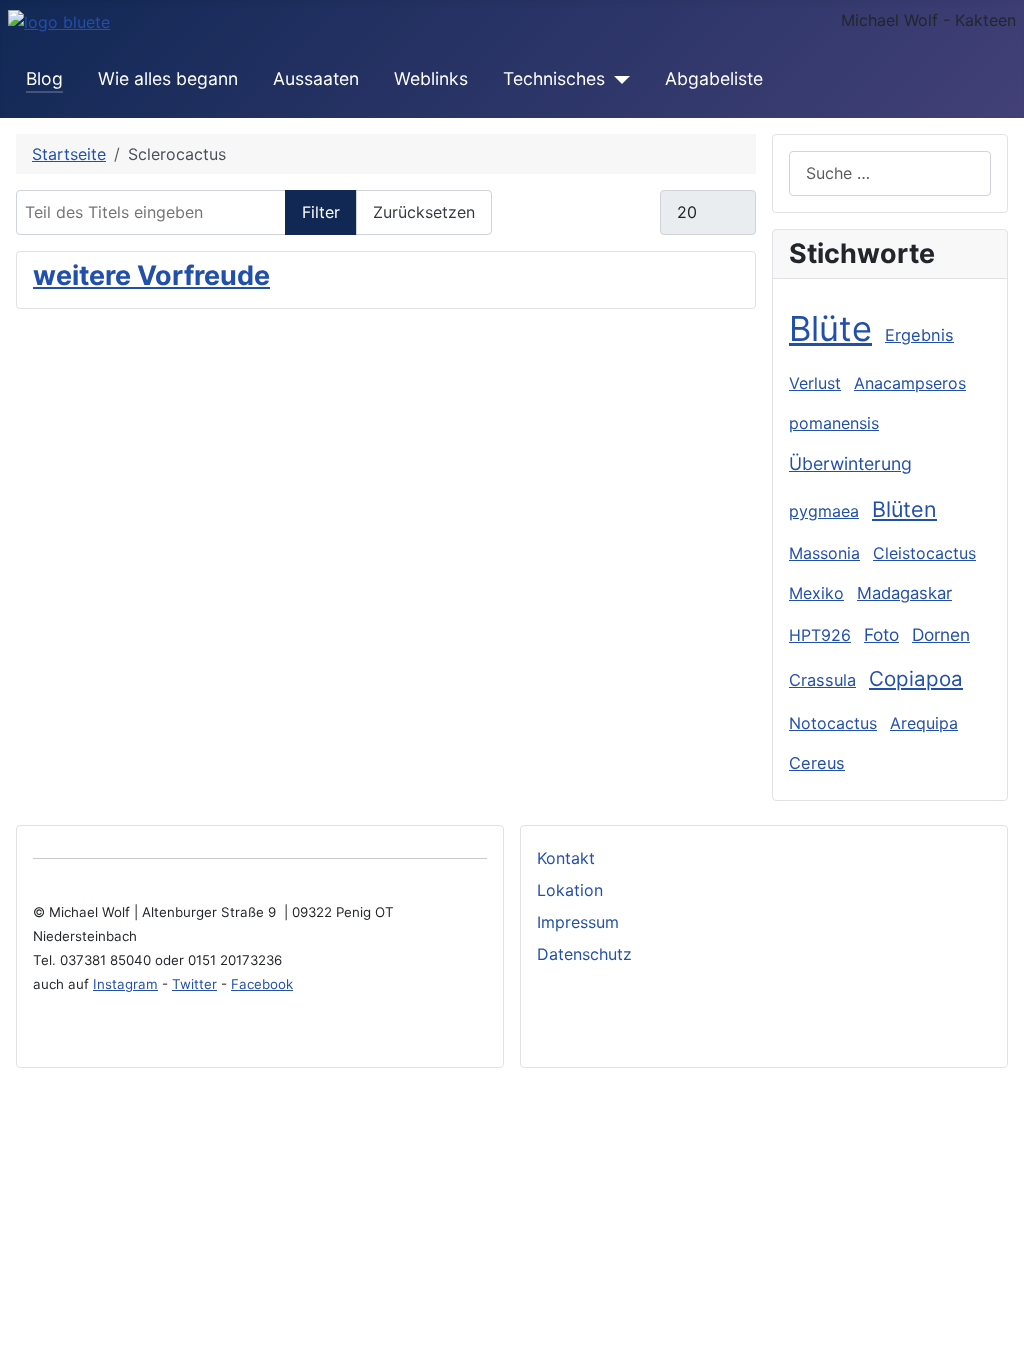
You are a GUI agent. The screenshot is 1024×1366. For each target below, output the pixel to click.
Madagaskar (904, 593)
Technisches (554, 78)
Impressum (578, 922)
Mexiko (816, 593)
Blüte (830, 328)
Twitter (194, 984)
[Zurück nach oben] (999, 1341)
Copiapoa (916, 678)
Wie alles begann (168, 78)
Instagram (125, 984)
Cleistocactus (924, 553)
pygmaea (824, 511)
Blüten (904, 509)
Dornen (941, 634)
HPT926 (820, 635)
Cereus (817, 763)
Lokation (570, 890)
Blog (44, 78)
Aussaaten (316, 78)
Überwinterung (850, 463)
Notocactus (833, 723)
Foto (881, 634)
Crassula (822, 680)
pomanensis (834, 423)
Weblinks (431, 78)
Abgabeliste (714, 78)
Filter (321, 212)
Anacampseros (910, 383)
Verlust (815, 383)
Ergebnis (919, 335)
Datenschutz (584, 954)
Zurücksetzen (424, 212)
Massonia (824, 553)
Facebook (262, 984)
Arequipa (924, 723)
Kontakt (566, 858)
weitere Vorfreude (151, 275)
